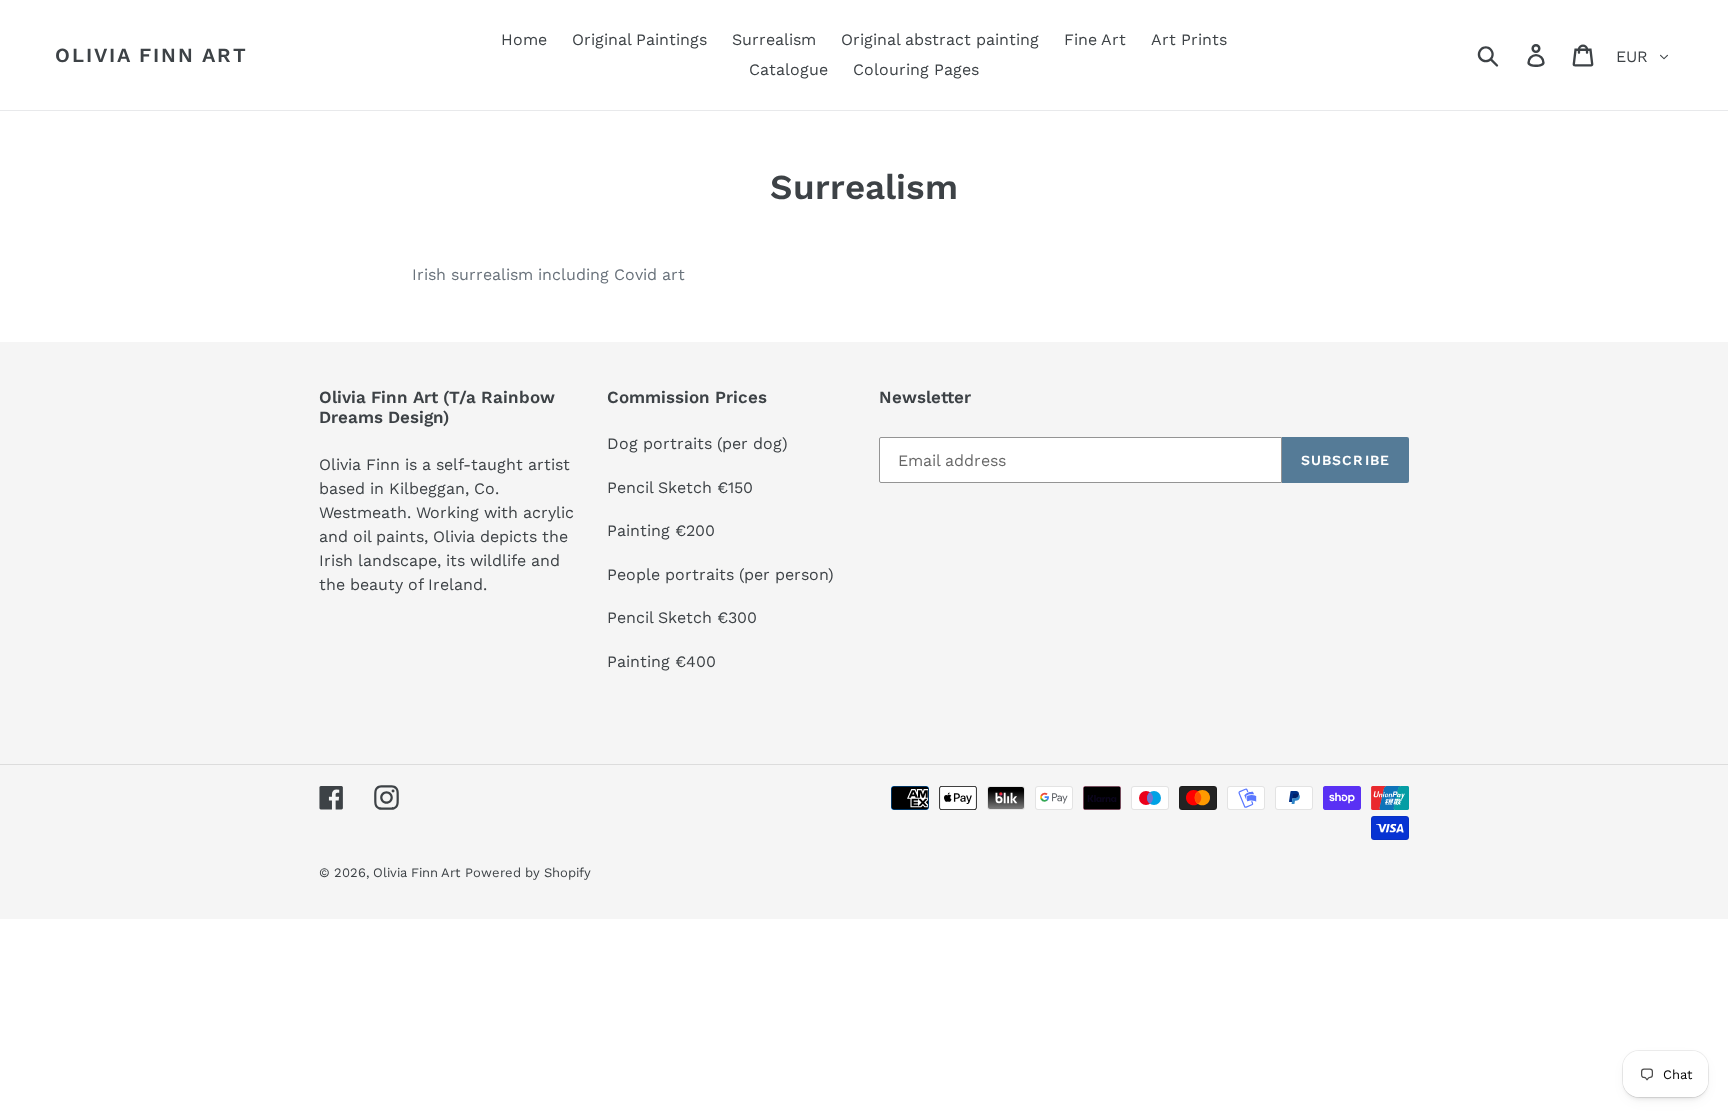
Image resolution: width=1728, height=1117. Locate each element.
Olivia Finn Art (151, 55)
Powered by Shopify (528, 872)
